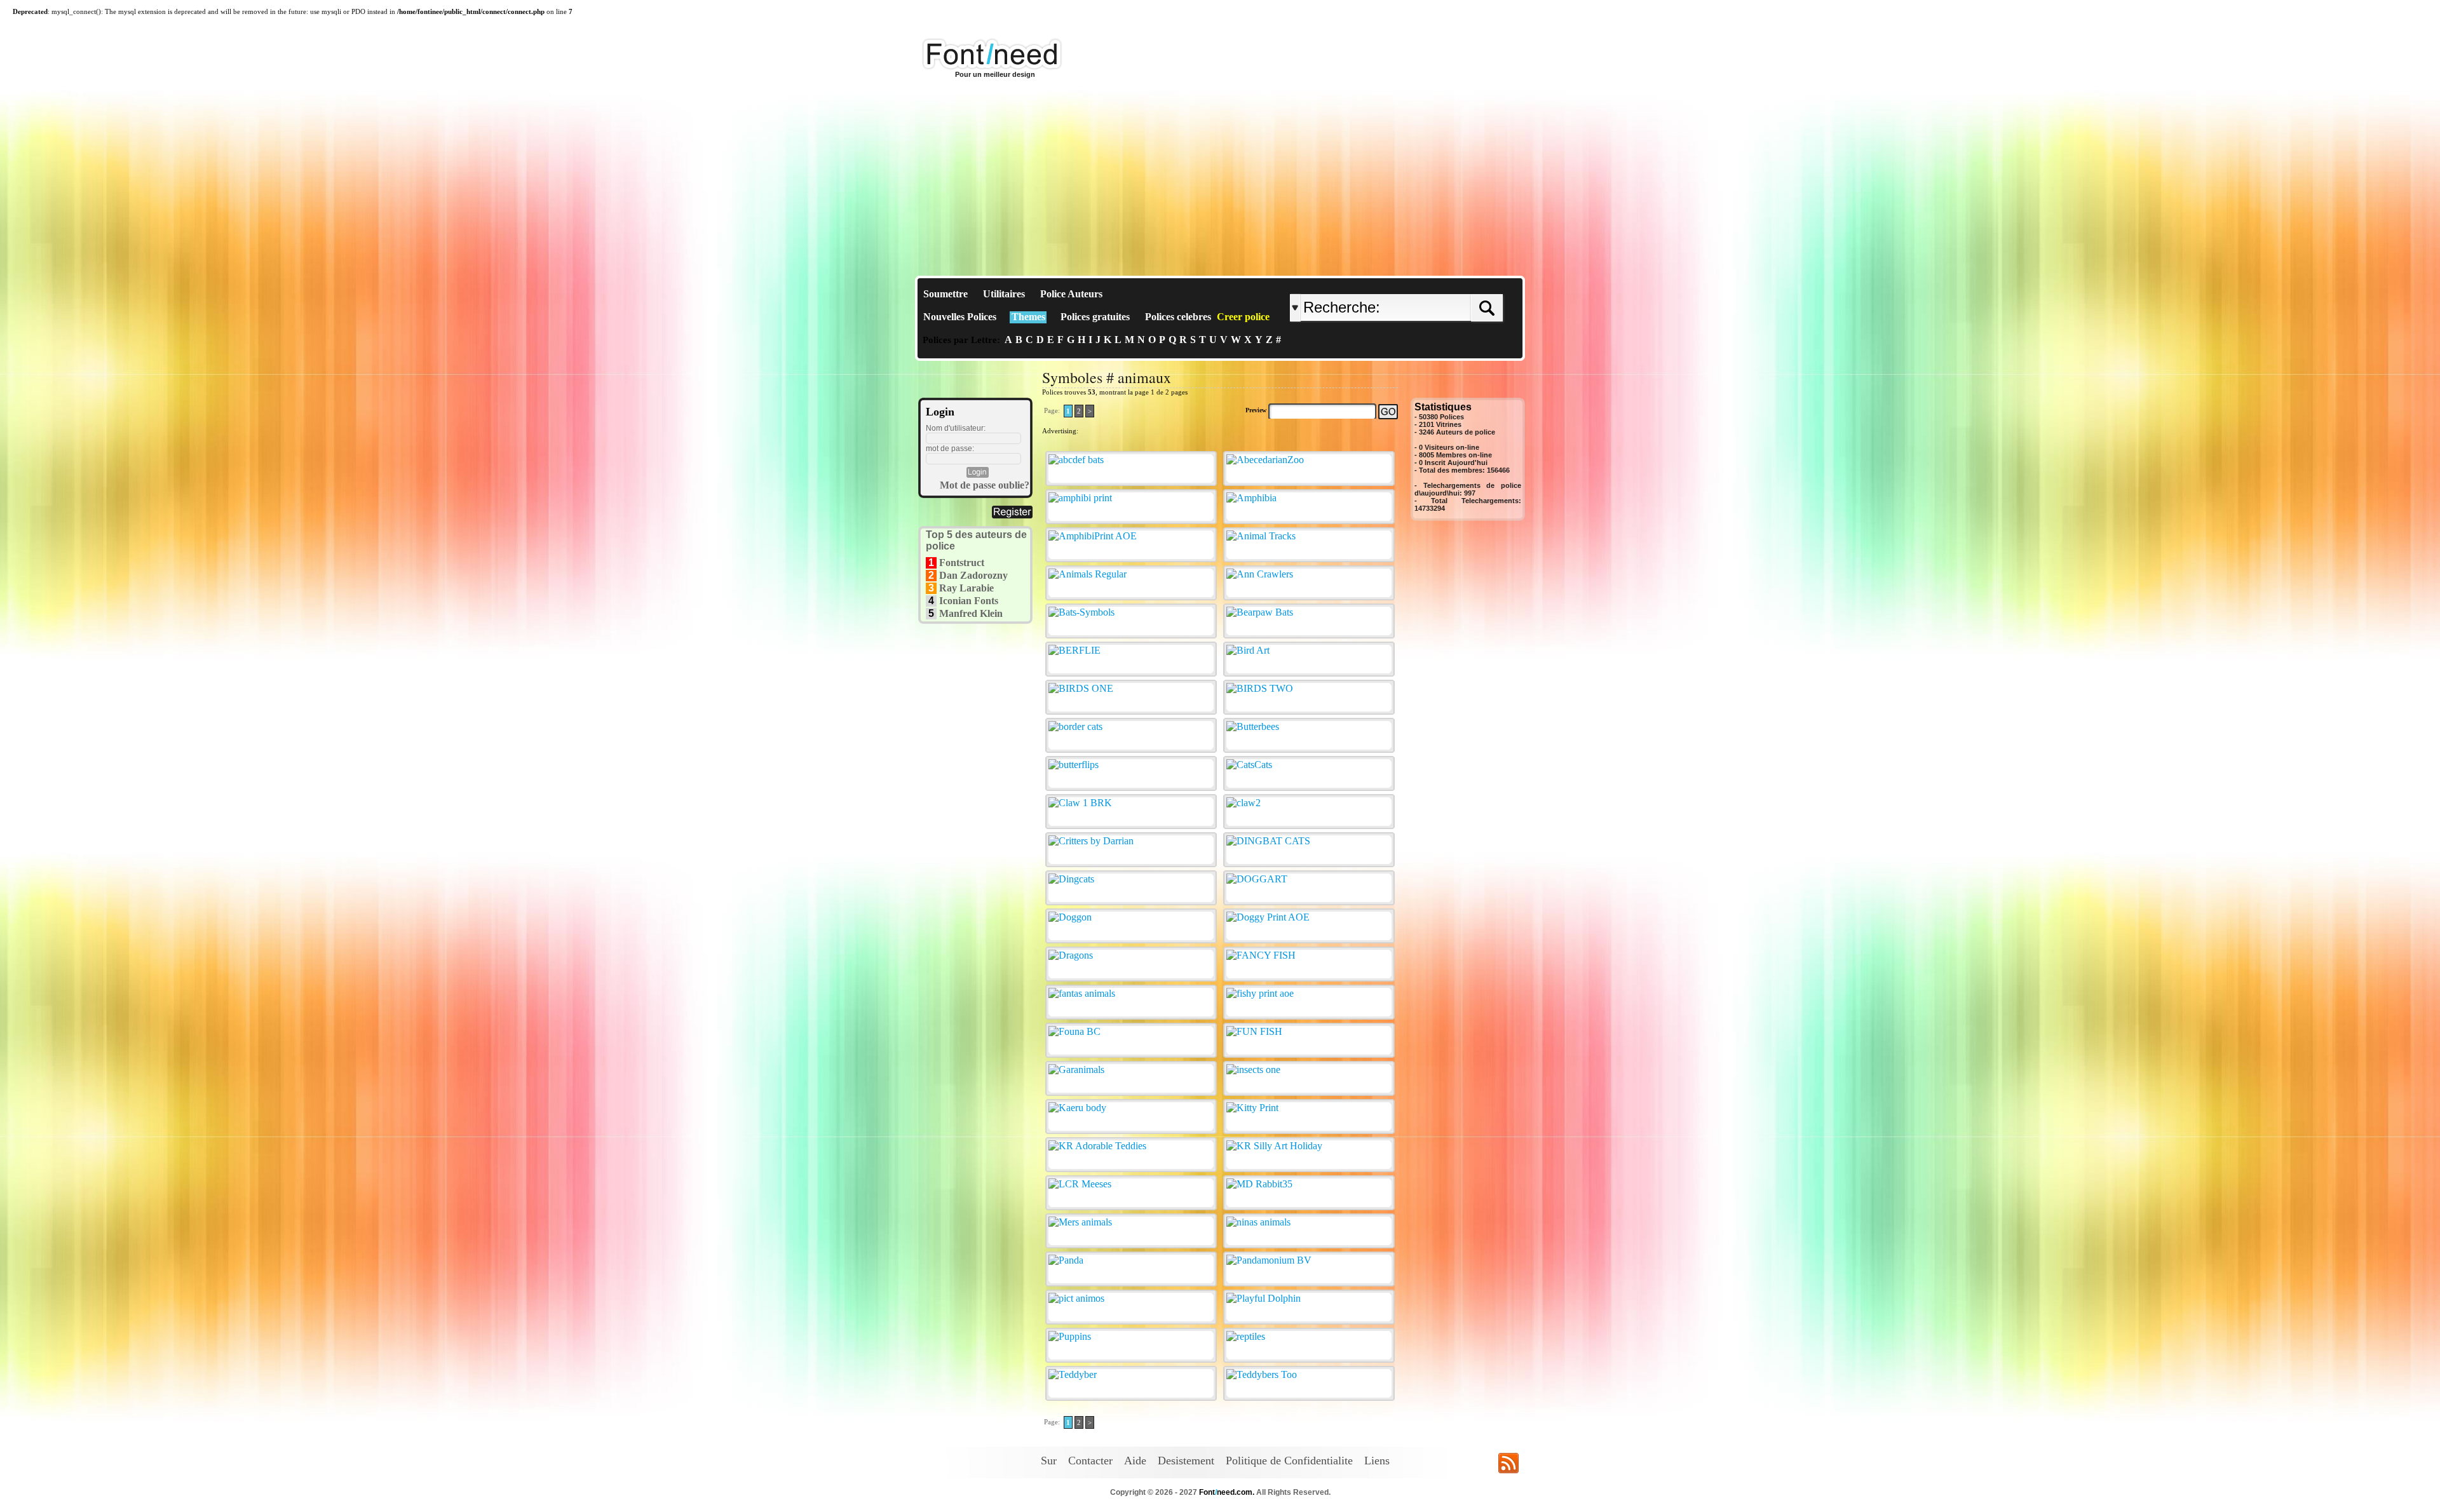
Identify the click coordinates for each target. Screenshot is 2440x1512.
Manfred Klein (971, 613)
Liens (1377, 1461)
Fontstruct (962, 563)
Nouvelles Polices (960, 317)
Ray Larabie (966, 588)
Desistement (1186, 1461)
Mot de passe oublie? (985, 485)
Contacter (1090, 1461)
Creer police (1243, 317)
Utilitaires (1004, 294)
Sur (1049, 1461)
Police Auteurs (1071, 294)
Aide (1135, 1461)
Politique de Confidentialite (1289, 1461)
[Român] (1431, 284)
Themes (1028, 317)
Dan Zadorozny (973, 575)
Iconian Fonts (969, 601)
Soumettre (945, 294)
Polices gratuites (1095, 317)
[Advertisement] (1220, 180)
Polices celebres (1178, 317)
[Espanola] (1438, 284)
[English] (1422, 284)
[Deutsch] (1428, 284)
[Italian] (1434, 284)
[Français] (1425, 284)
